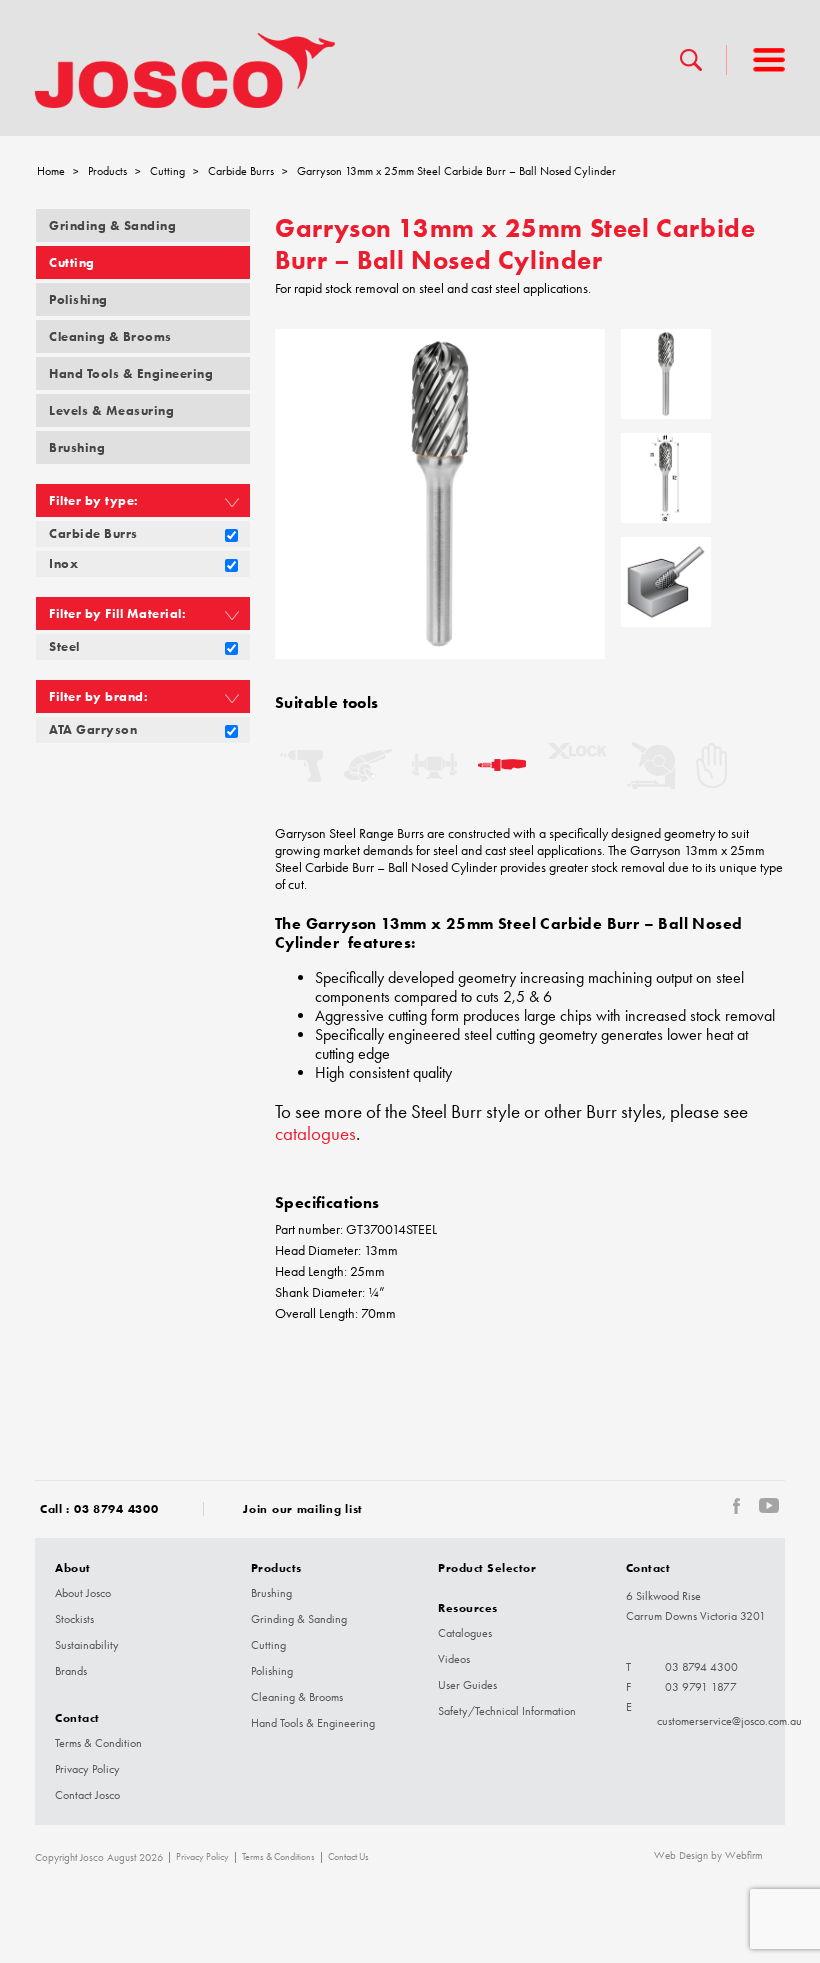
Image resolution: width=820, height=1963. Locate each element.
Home (51, 171)
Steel (64, 646)
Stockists (74, 1619)
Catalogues (465, 1633)
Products (107, 171)
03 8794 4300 (116, 1508)
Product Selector (487, 1567)
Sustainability (87, 1645)
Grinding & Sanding (112, 225)
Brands (71, 1671)
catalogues (315, 1134)
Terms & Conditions (278, 1857)
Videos (454, 1659)
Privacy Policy (87, 1769)
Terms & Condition (98, 1743)
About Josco (83, 1593)
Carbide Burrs (241, 171)
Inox (63, 563)
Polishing (78, 299)
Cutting (167, 171)
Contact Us (348, 1857)
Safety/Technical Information (507, 1711)
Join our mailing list (303, 1508)
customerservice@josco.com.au (729, 1721)
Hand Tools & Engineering (131, 373)
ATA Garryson (93, 729)
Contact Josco (87, 1795)
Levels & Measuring (111, 410)
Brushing (77, 447)
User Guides (467, 1685)
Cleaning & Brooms (110, 336)
